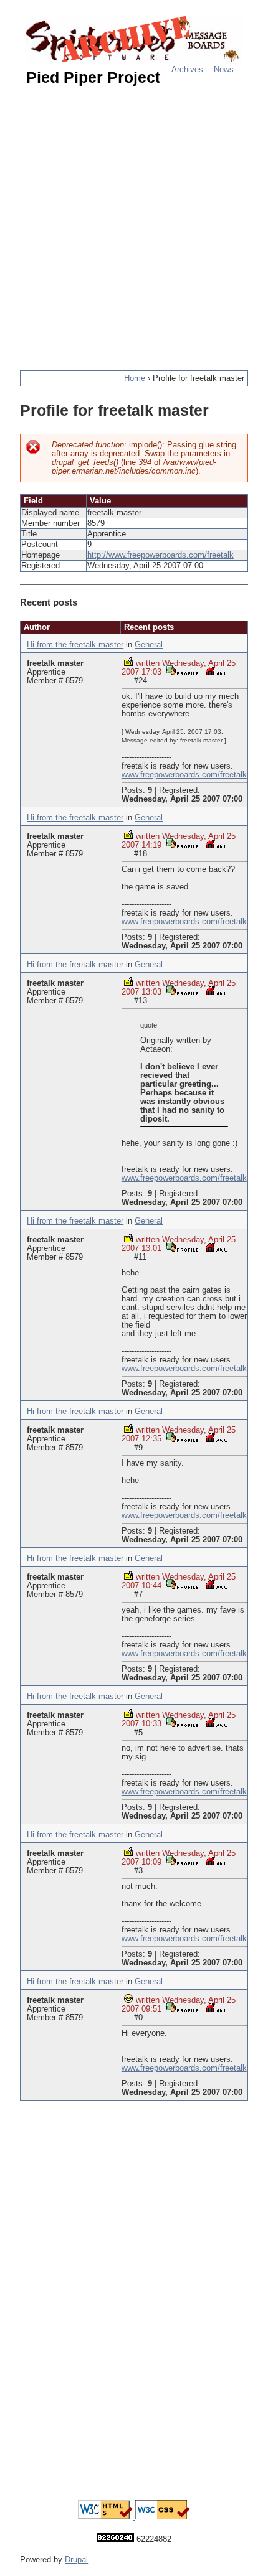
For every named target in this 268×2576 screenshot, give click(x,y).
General (149, 645)
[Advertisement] (134, 223)
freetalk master (55, 663)
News (224, 70)
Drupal (76, 2560)
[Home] (134, 40)
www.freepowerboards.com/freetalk (184, 775)
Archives (187, 70)
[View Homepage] (217, 671)
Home (135, 378)
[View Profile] (182, 671)
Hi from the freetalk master (75, 645)
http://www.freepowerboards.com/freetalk (160, 555)
